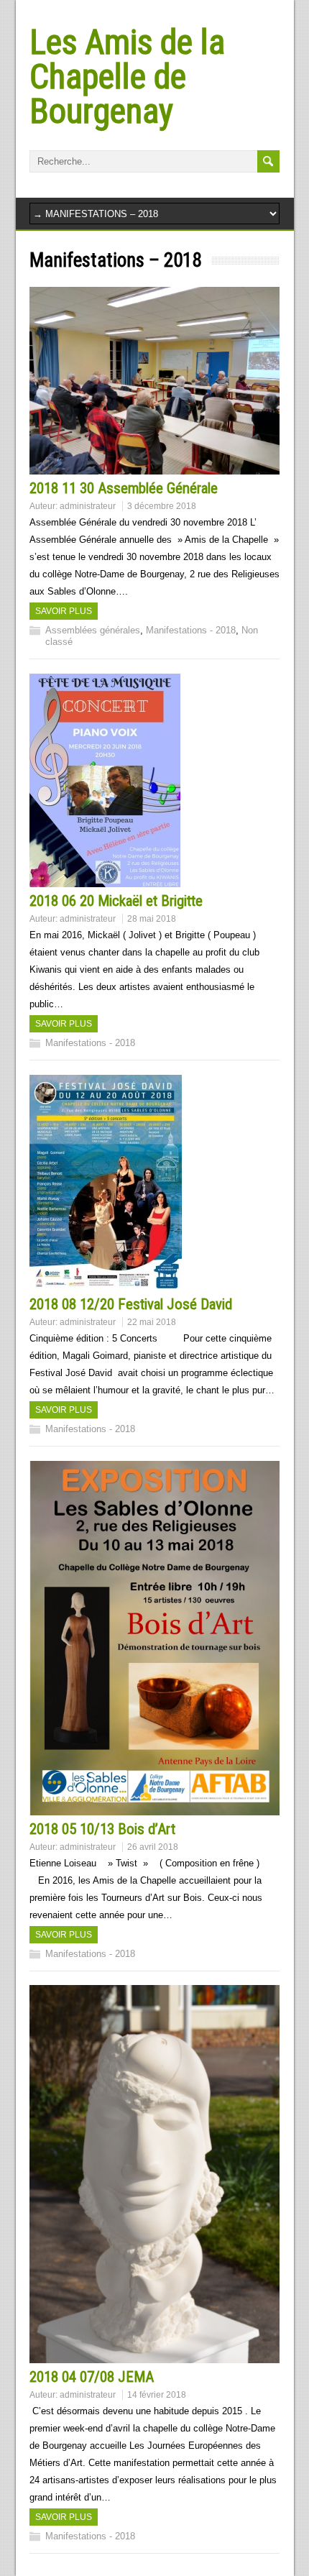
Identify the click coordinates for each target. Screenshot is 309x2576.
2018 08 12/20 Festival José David (131, 1304)
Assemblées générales (93, 630)
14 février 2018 (157, 2395)
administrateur (88, 506)
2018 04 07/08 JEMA (92, 2377)
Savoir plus (64, 611)
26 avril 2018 (153, 1847)
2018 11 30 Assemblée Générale (124, 488)
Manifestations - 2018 (191, 630)
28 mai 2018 (152, 919)
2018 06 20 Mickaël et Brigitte (116, 901)
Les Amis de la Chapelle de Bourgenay (127, 77)
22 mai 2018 (152, 1322)
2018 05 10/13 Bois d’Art (102, 1829)
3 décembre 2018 (162, 506)
